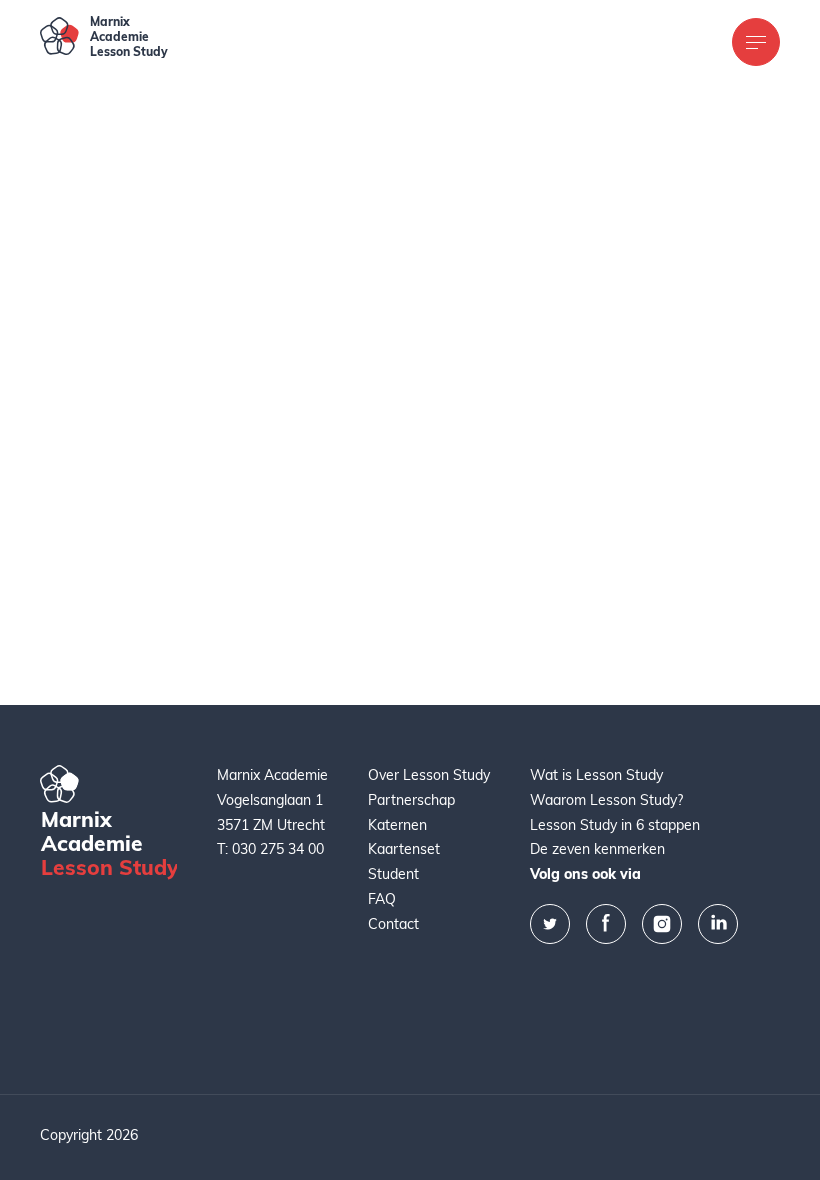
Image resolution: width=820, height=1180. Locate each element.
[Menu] (756, 42)
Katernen (397, 826)
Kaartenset (404, 850)
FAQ (382, 900)
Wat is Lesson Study (596, 776)
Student (393, 875)
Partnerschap (411, 801)
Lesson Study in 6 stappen (615, 826)
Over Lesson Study (429, 776)
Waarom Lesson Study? (606, 801)
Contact (393, 925)
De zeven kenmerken (597, 850)
